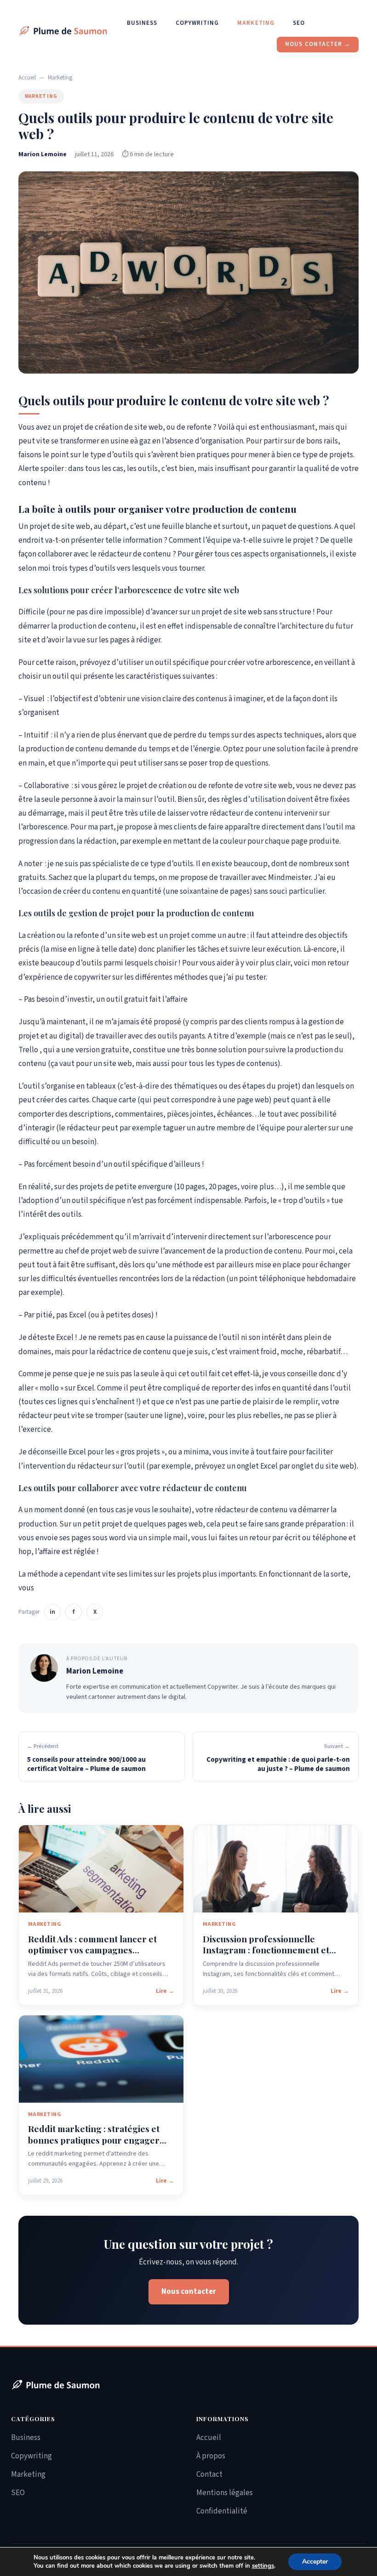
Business (142, 23)
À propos (211, 2456)
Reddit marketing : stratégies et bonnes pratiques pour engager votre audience (94, 2140)
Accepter (315, 2562)
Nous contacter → (318, 44)
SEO (299, 23)
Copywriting (197, 23)
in (52, 1612)
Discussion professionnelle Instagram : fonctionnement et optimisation (266, 1950)
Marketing (256, 23)
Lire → (165, 1991)
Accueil (27, 78)
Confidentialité (222, 2511)
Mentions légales (225, 2493)
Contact (209, 2474)
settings (263, 2566)
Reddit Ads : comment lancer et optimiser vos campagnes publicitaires (92, 1950)
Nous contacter (189, 2292)
